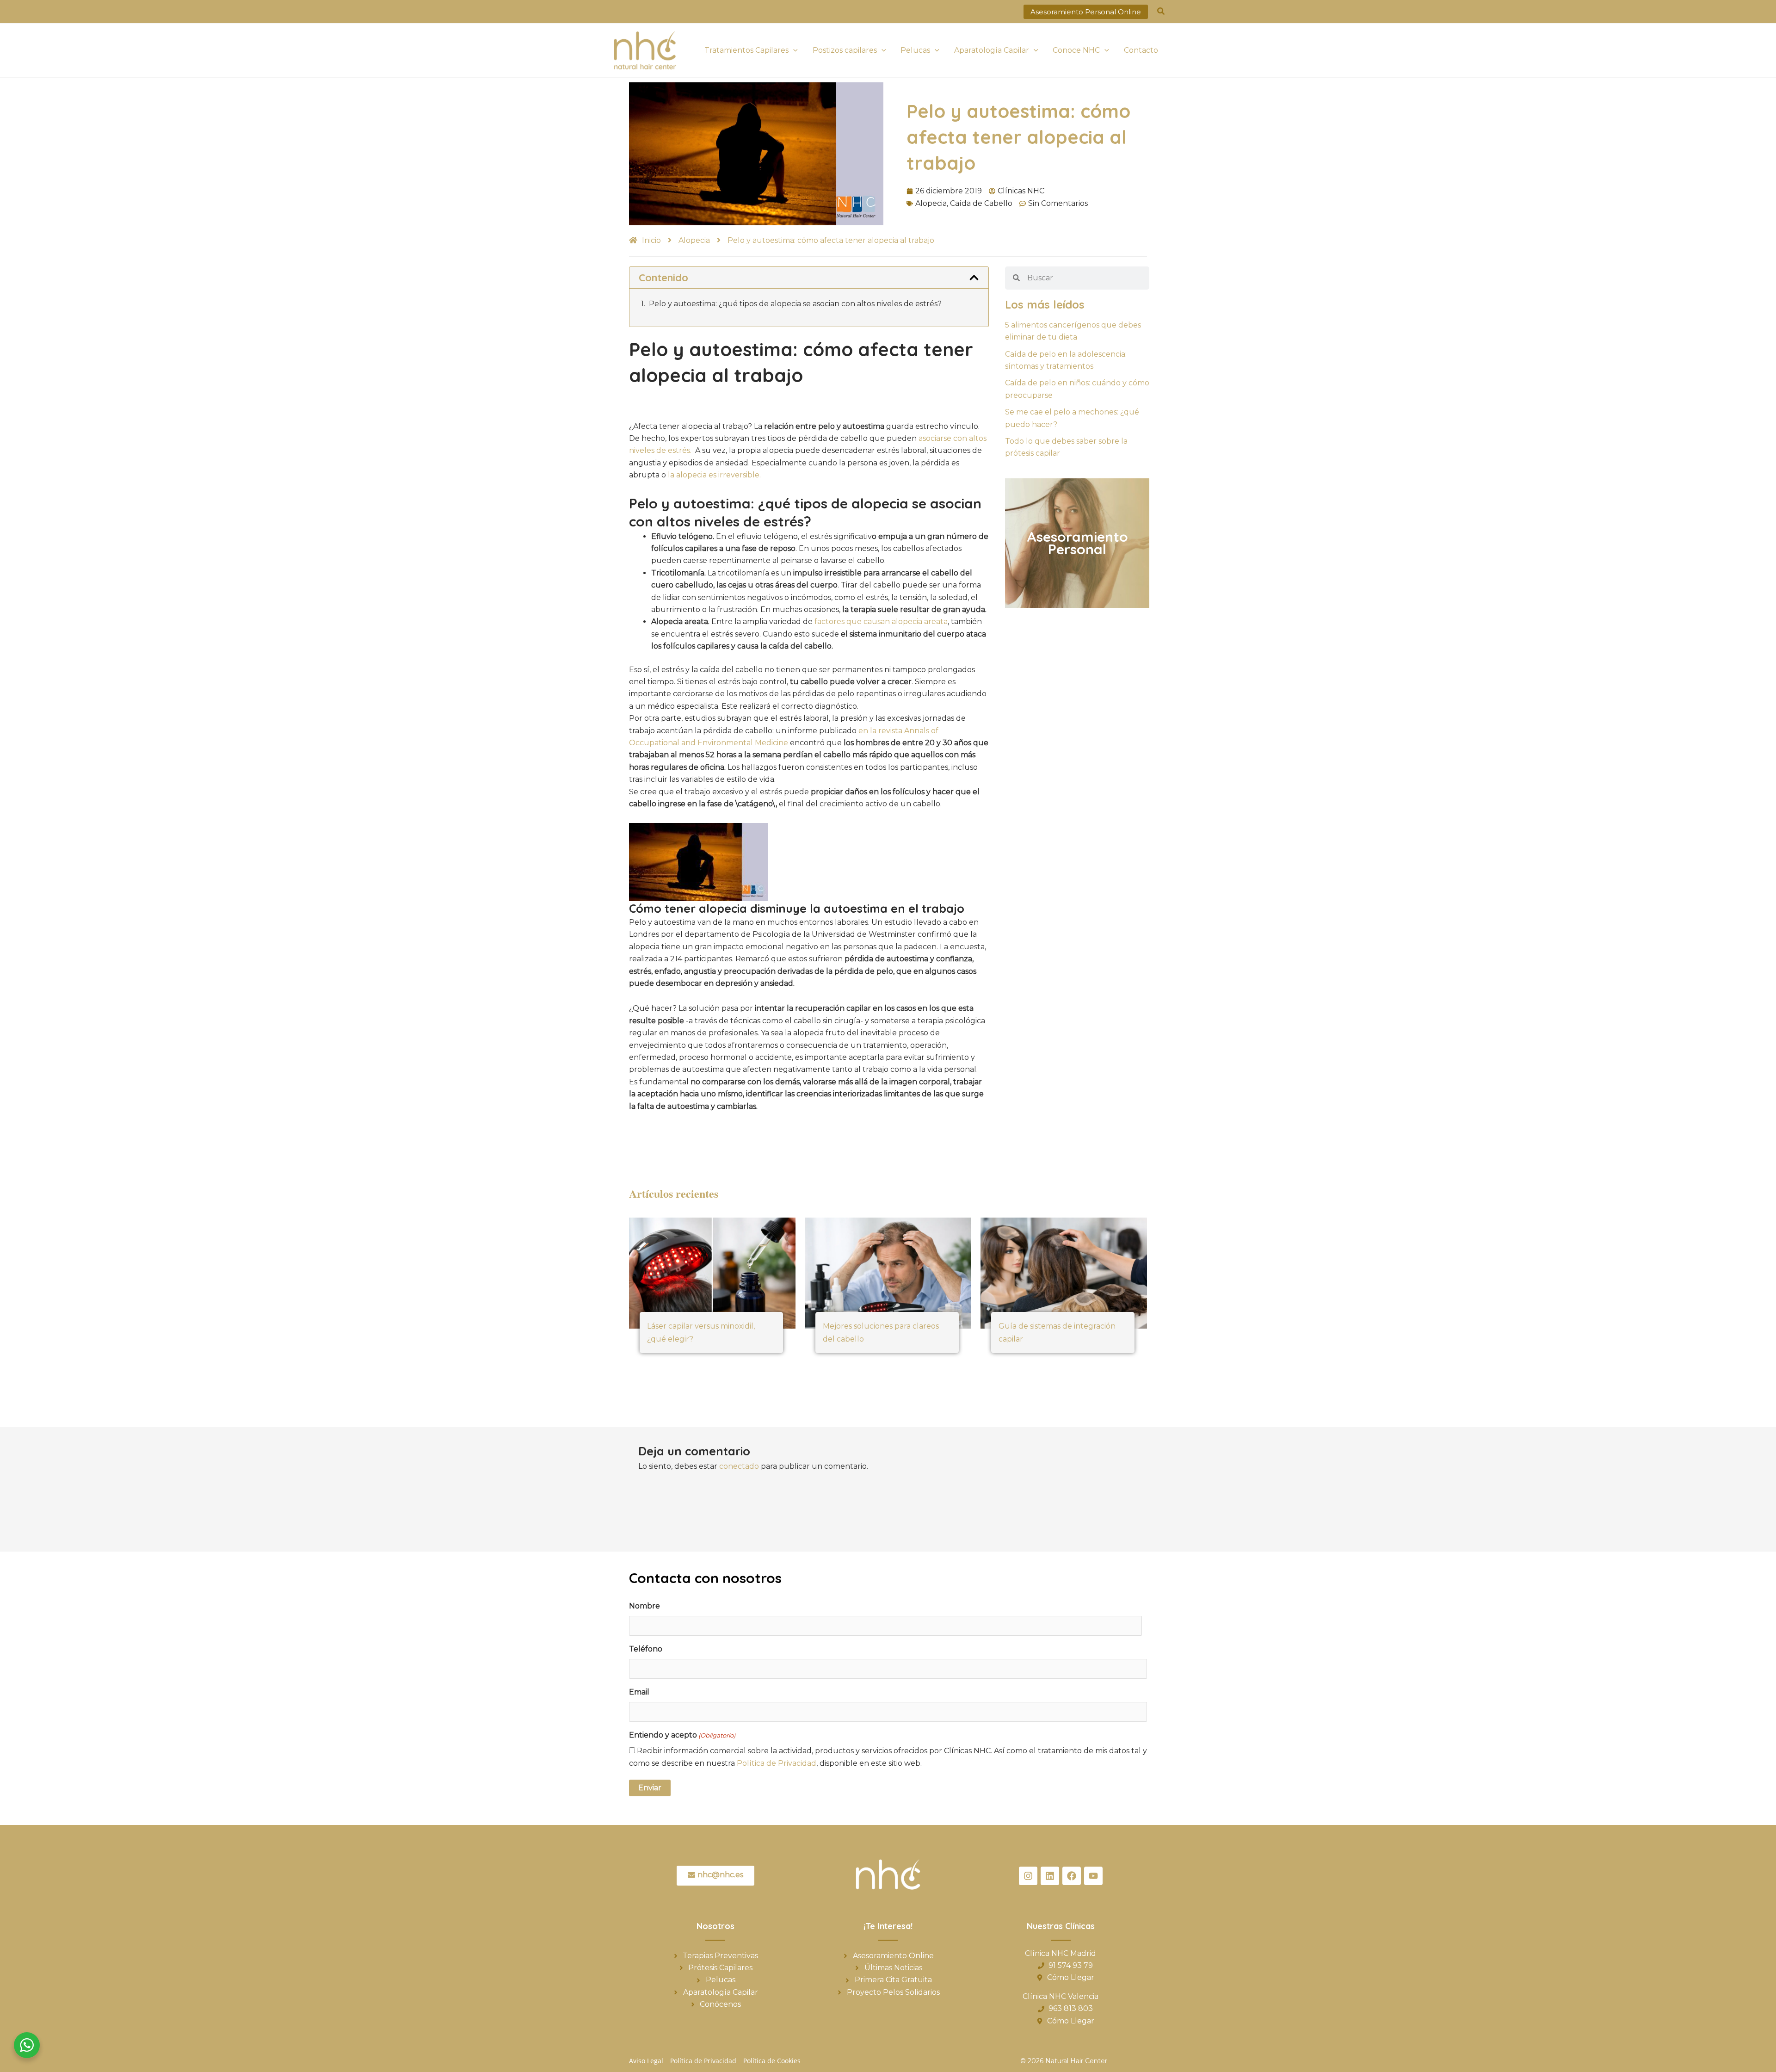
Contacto (1141, 50)
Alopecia (931, 203)
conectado (739, 1466)
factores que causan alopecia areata (881, 622)
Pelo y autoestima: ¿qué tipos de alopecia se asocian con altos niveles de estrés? (795, 304)
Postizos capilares (845, 50)
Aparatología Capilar (992, 50)
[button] (1086, 12)
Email (639, 1692)
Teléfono (646, 1649)
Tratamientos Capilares (746, 50)
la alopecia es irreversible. (714, 475)
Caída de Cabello (981, 203)
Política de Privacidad (777, 1763)
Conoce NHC (1076, 50)
